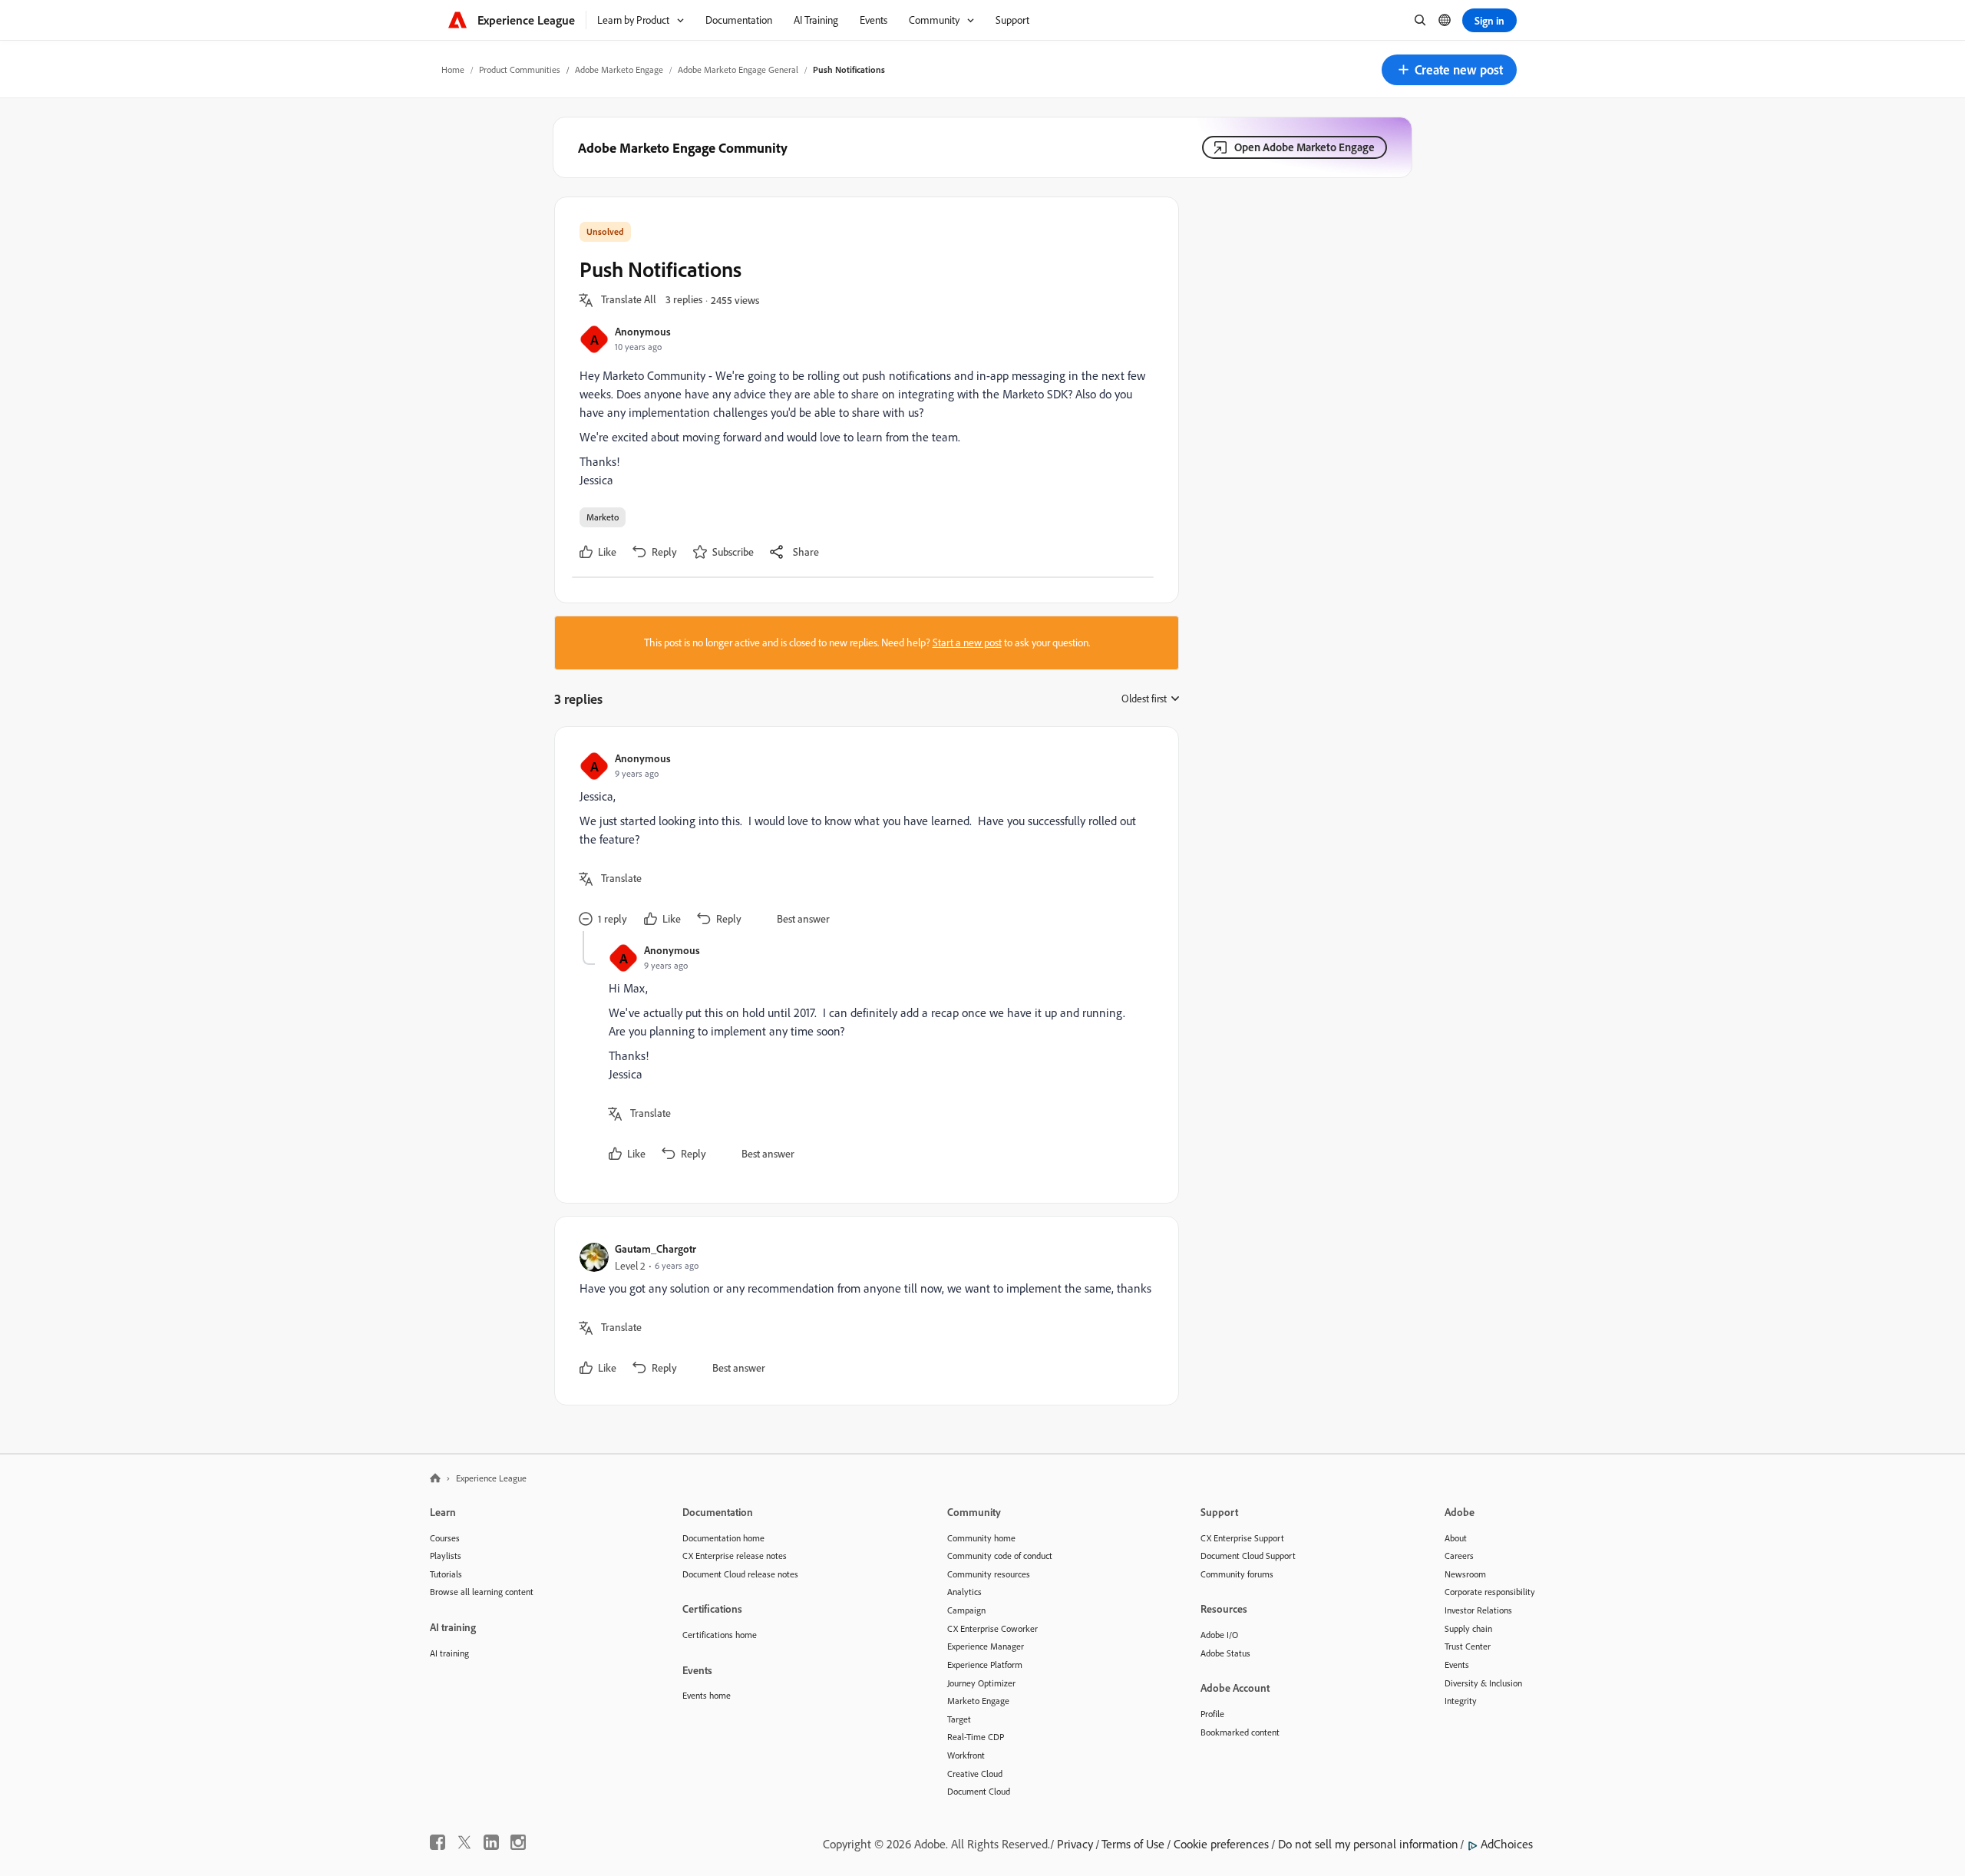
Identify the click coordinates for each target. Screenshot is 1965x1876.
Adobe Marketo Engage (619, 69)
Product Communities (520, 69)
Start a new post (967, 642)
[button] (1449, 70)
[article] (863, 841)
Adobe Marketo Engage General (738, 69)
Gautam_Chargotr (656, 1248)
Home (453, 69)
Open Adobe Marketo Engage (1304, 147)
